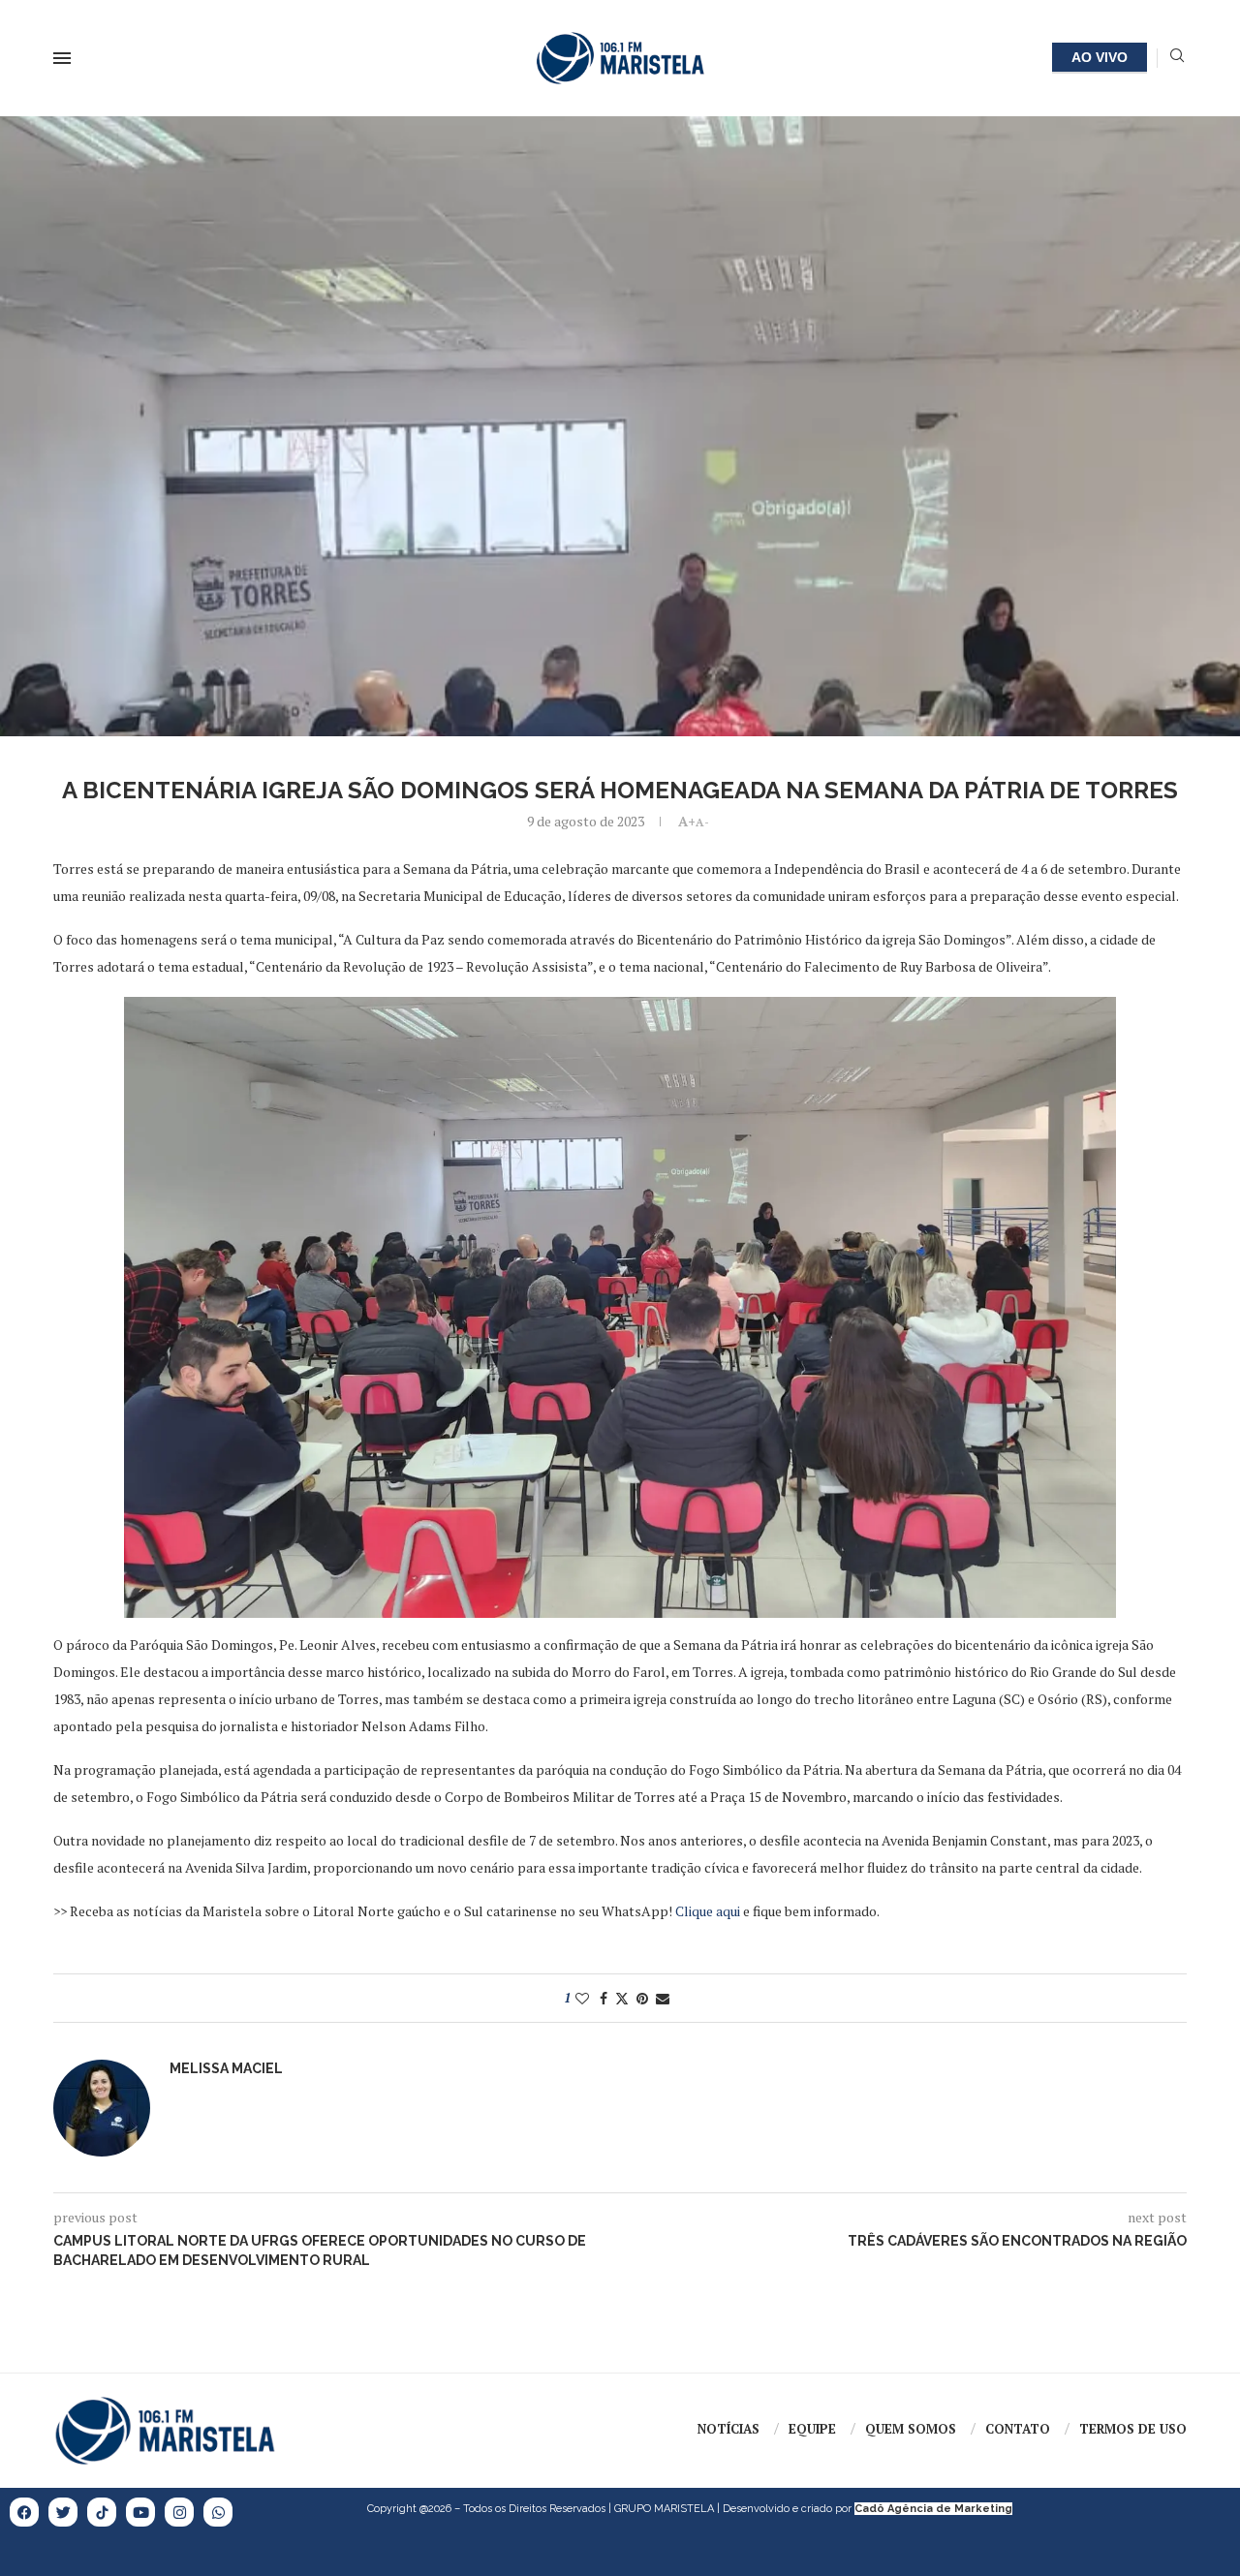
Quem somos (911, 2429)
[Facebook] (24, 2512)
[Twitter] (63, 2512)
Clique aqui (708, 1911)
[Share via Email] (663, 1998)
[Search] (1177, 58)
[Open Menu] (62, 58)
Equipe (812, 2429)
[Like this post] (582, 1998)
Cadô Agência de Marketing (933, 2509)
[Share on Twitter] (622, 1998)
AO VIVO (1100, 57)
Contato (1018, 2429)
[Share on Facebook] (604, 1998)
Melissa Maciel (226, 2068)
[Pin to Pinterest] (642, 1998)
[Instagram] (179, 2512)
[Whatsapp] (218, 2512)
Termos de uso (1133, 2429)
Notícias (728, 2429)
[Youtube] (140, 2512)
